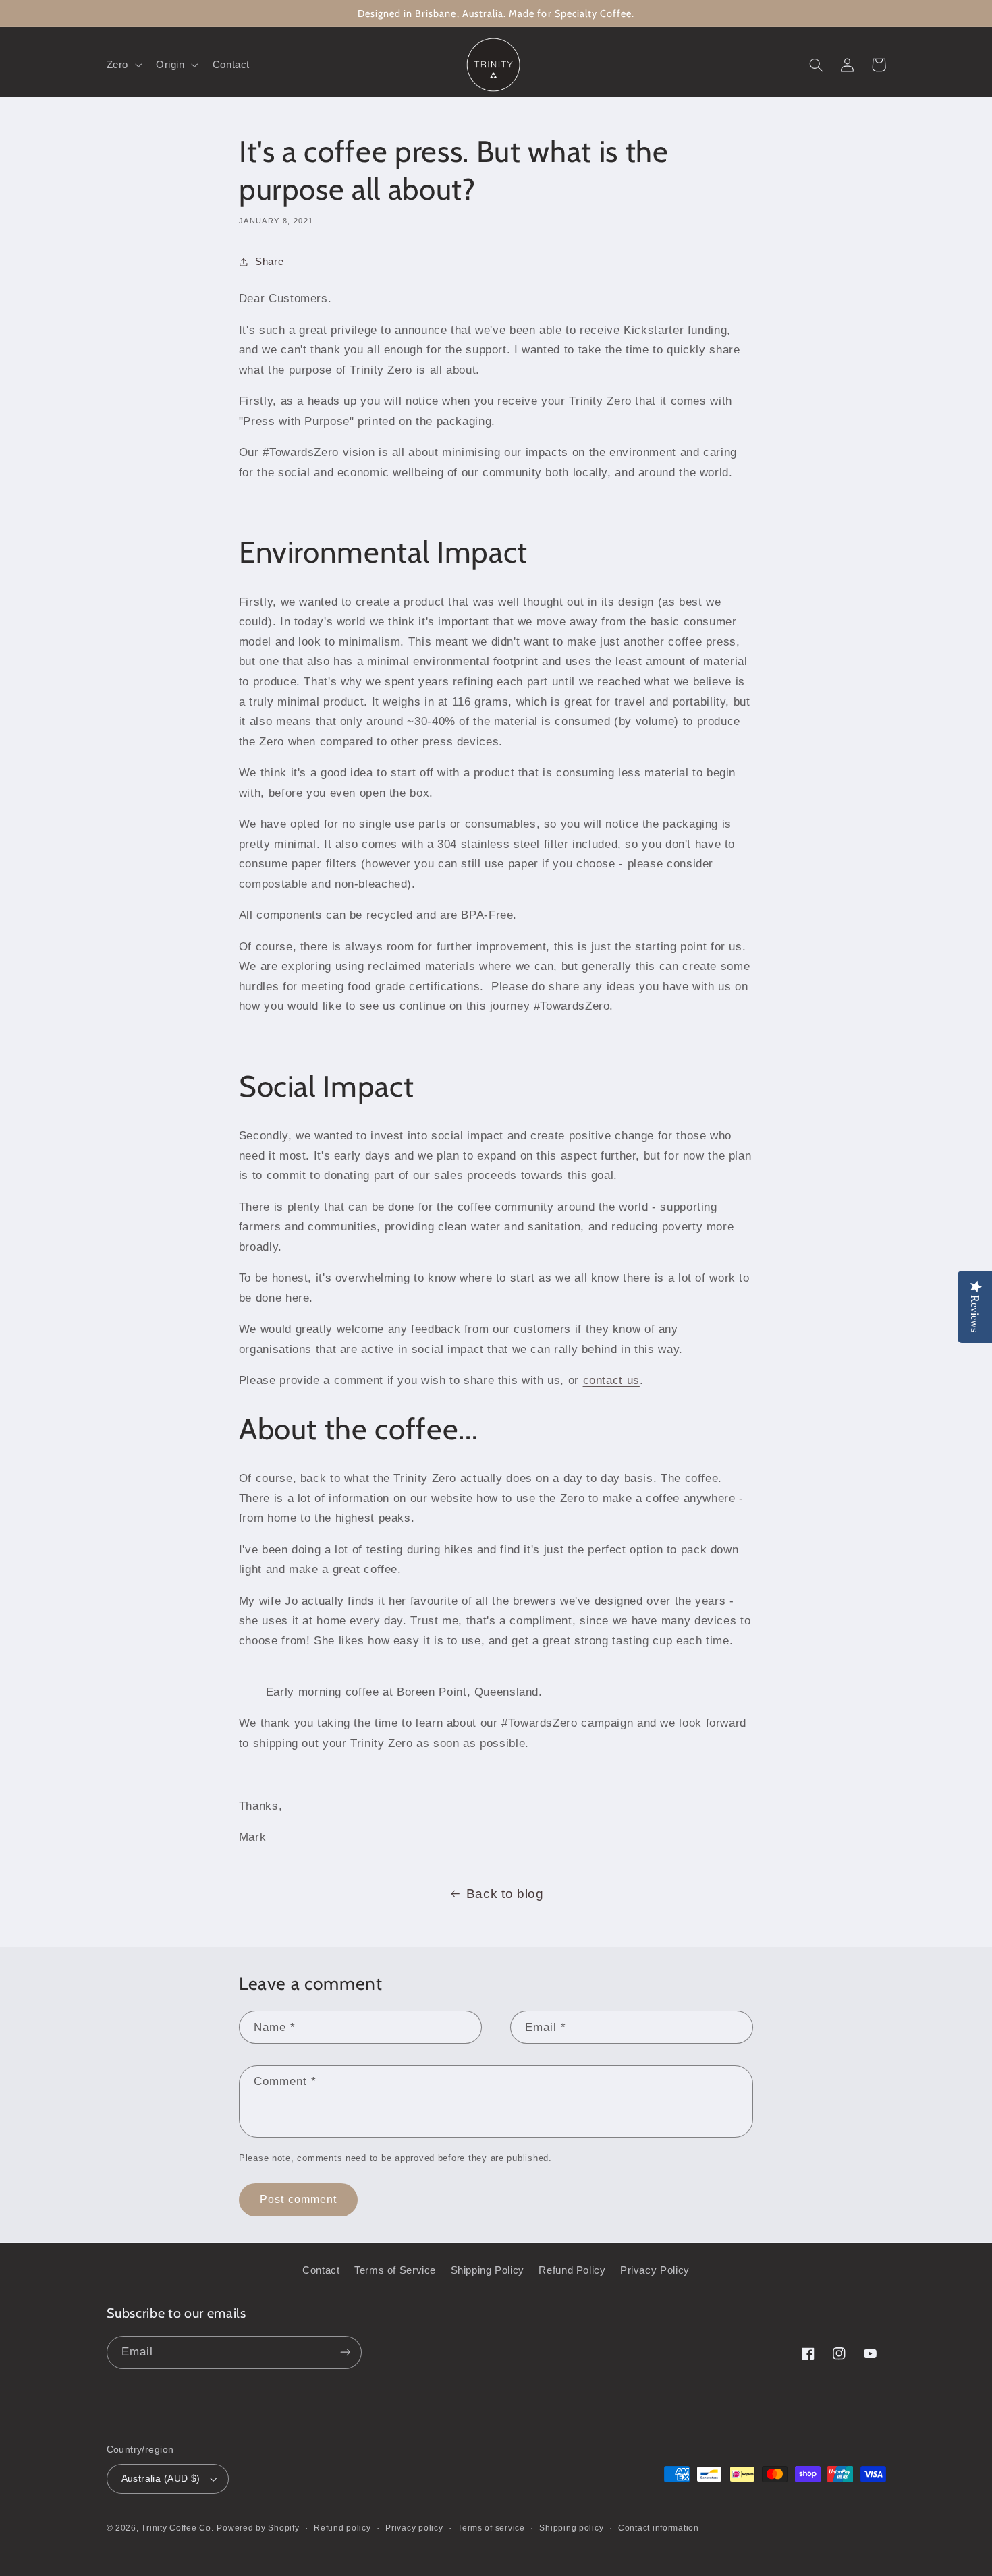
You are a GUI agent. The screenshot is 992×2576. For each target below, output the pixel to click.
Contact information (659, 2528)
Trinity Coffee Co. (177, 2528)
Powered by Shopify (258, 2528)
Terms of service (491, 2528)
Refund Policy (572, 2270)
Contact (321, 2270)
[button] (122, 65)
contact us (611, 1380)
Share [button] (269, 262)
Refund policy (342, 2528)
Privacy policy (414, 2528)
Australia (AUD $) (161, 2479)
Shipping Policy (488, 2270)
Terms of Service (395, 2270)
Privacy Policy (655, 2270)
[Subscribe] (345, 2352)
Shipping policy (571, 2528)
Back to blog (505, 1894)
